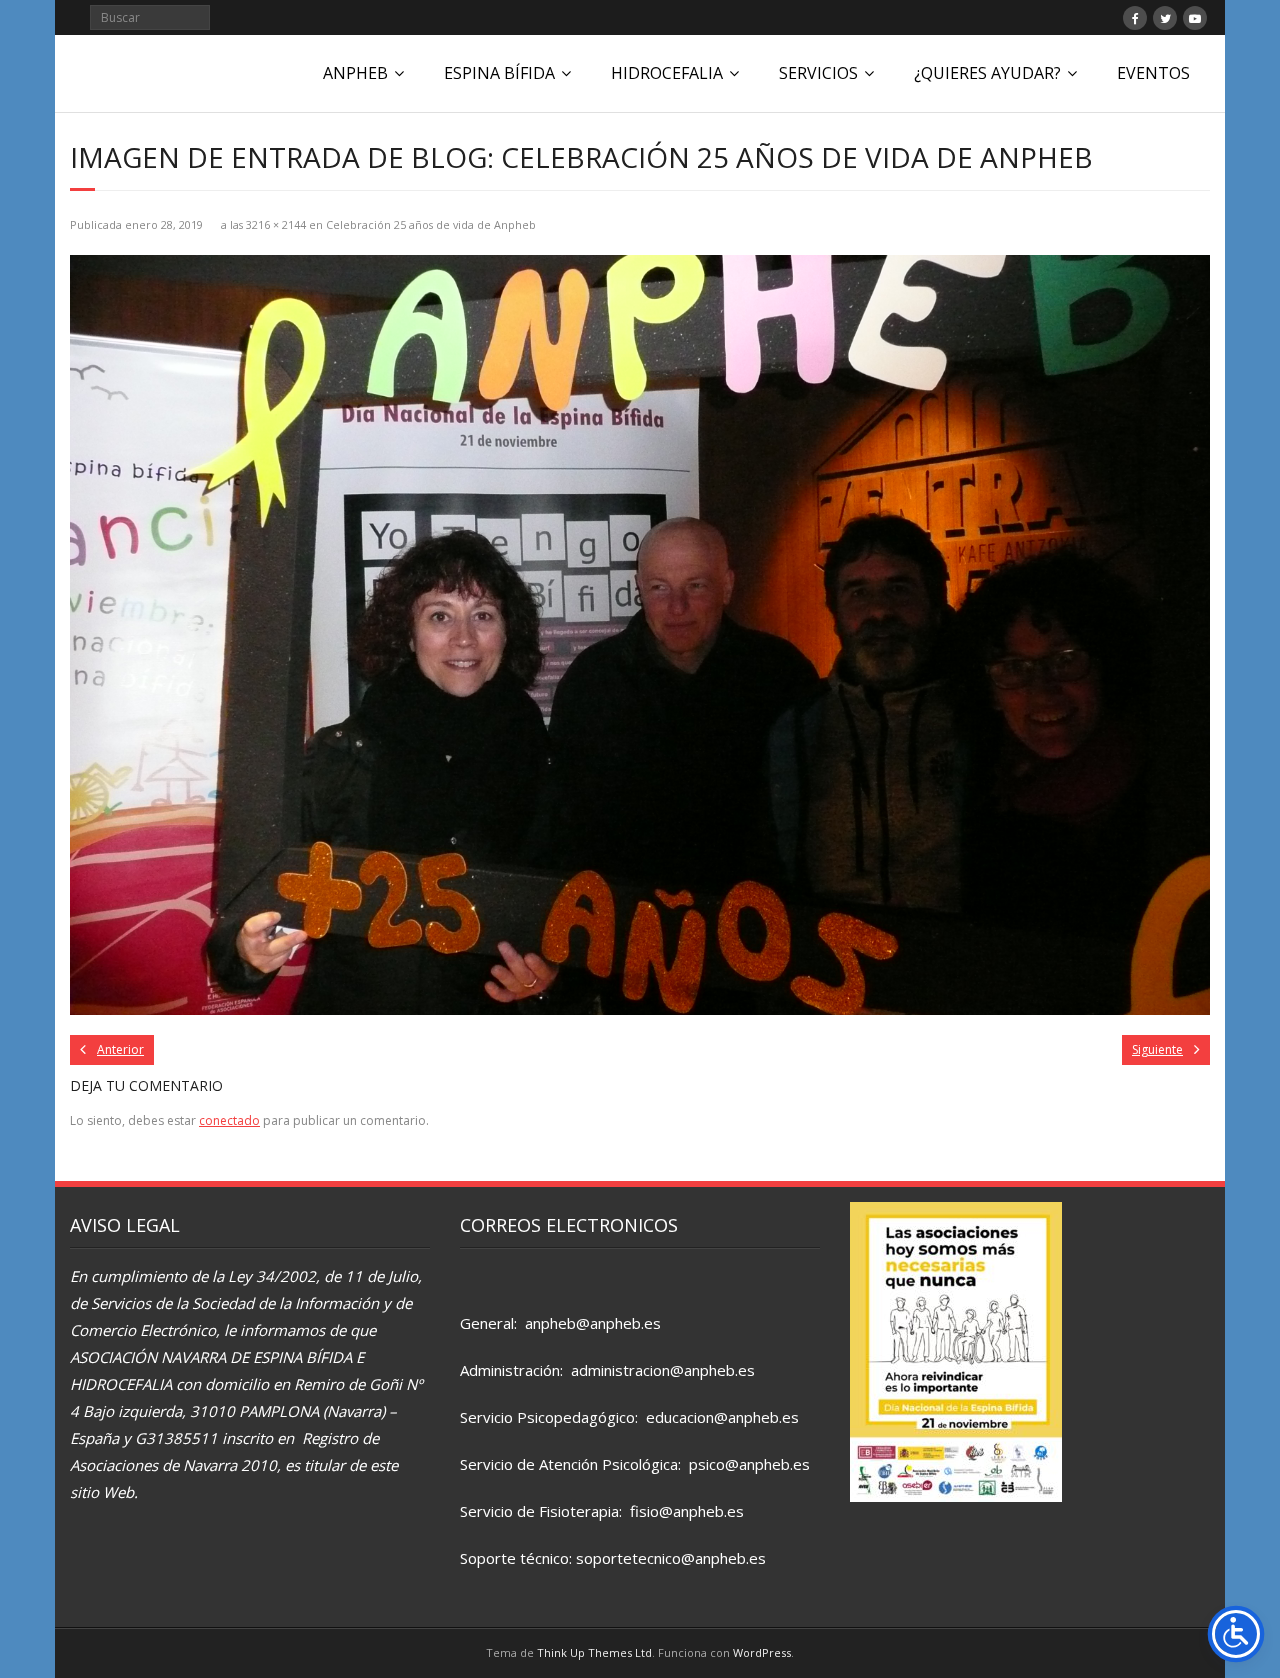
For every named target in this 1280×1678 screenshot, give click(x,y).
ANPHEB (355, 73)
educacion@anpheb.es (722, 1417)
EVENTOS (1153, 73)
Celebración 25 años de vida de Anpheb (431, 224)
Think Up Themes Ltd (594, 1652)
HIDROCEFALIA (667, 73)
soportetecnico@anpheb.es (671, 1558)
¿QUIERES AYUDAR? (987, 73)
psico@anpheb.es (749, 1464)
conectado (229, 1120)
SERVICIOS (818, 73)
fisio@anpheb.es (687, 1511)
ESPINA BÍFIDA (499, 73)
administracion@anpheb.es (663, 1370)
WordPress (762, 1652)
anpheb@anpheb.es (593, 1323)
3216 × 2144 (276, 224)
